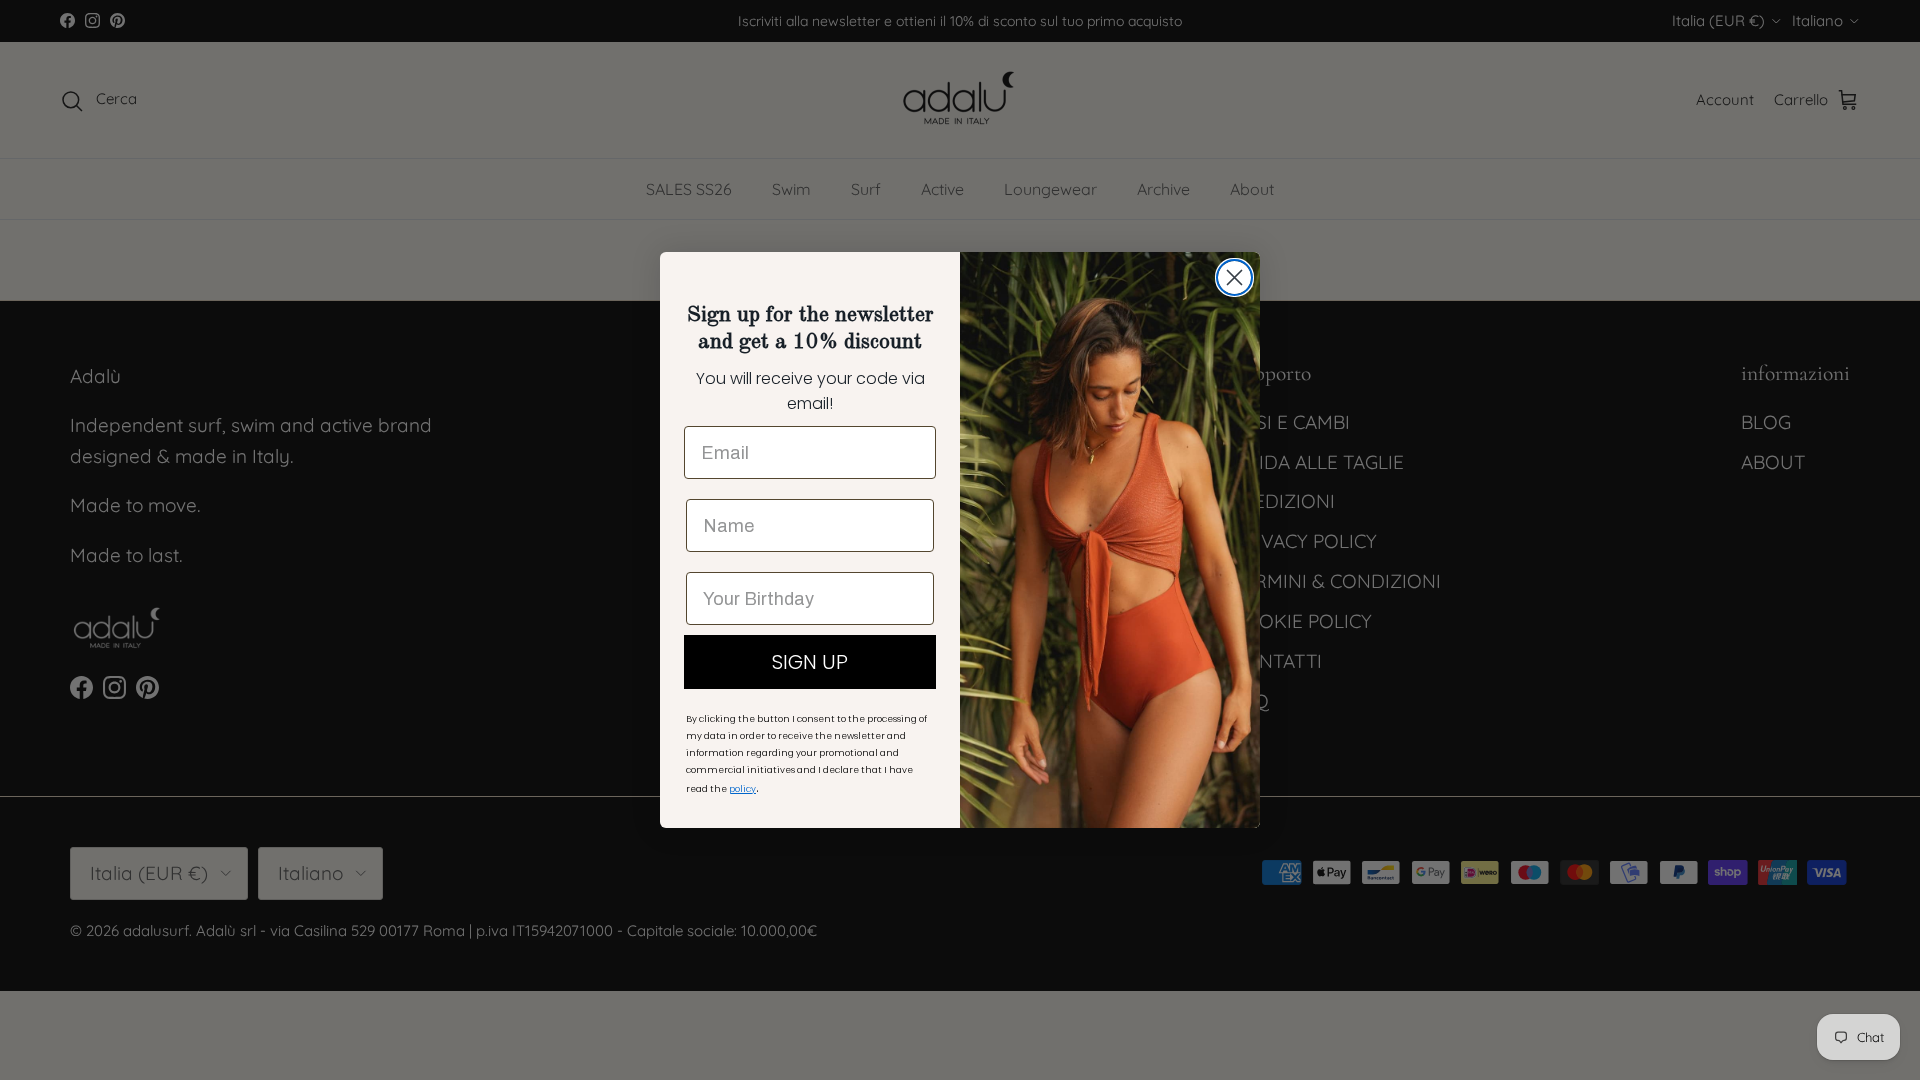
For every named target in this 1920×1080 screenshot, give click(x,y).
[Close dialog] (1234, 277)
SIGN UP (810, 662)
